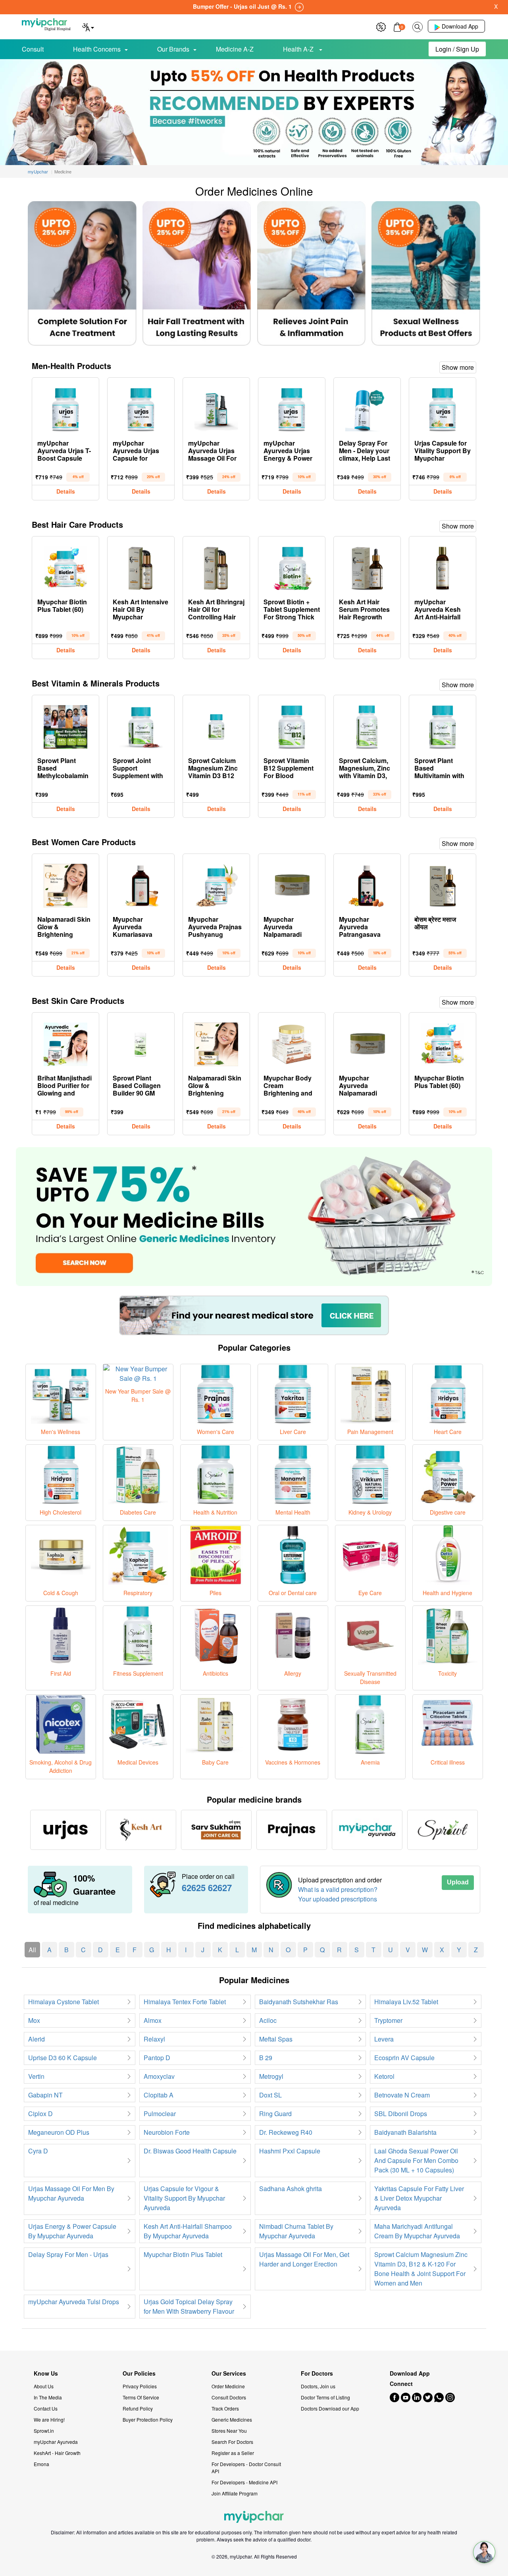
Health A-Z (299, 49)
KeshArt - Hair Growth (57, 2453)
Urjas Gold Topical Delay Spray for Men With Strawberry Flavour (189, 2306)
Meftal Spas (276, 2039)
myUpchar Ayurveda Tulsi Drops (74, 2302)
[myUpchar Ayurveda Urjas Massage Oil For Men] (216, 408)
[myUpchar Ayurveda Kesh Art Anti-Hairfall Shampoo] (443, 566)
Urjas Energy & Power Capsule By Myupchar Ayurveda (72, 2231)
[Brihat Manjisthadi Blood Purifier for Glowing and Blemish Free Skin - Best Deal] (65, 1042)
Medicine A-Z (235, 49)
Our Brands (173, 49)
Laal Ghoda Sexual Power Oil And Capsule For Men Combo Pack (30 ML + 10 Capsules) (416, 2160)
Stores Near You (229, 2431)
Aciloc (268, 2020)
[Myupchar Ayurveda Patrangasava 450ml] (367, 884)
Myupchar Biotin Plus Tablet (183, 2254)
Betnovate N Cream (402, 2095)
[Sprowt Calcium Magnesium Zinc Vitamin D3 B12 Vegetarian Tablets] (216, 725)
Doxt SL (270, 2095)
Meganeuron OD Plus (59, 2132)
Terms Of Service (141, 2397)
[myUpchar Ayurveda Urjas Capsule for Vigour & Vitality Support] (141, 408)
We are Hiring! (49, 2419)
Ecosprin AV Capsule (404, 2058)
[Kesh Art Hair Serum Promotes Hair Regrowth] (367, 566)
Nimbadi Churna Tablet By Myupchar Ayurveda (296, 2231)
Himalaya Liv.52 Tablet (406, 2002)
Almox (153, 2020)
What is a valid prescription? (338, 1889)
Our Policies (139, 2373)
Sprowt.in (44, 2431)
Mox (34, 2020)
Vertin (36, 2076)
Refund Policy (138, 2408)
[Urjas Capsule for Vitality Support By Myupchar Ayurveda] (443, 408)
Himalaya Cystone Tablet (63, 2002)
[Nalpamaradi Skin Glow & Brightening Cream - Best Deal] (65, 884)
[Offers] (381, 26)
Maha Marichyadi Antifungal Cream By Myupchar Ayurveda (417, 2231)
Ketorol (384, 2076)
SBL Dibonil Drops (401, 2114)
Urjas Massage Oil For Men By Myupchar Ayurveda (71, 2193)
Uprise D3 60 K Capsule (63, 2058)
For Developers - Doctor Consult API (246, 2467)
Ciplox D (40, 2114)
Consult (33, 49)
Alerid (37, 2039)
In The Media (48, 2397)
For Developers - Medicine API (244, 2482)
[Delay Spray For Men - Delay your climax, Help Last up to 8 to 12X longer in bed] (367, 408)
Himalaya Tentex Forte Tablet (185, 2002)
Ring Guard (275, 2114)
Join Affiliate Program (235, 2493)
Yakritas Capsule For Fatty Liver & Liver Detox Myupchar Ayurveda (419, 2198)
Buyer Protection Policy (148, 2419)
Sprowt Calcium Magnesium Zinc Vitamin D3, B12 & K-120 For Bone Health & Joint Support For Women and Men (421, 2269)
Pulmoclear (160, 2114)
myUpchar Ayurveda (56, 2442)
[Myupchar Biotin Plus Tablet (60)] (65, 566)
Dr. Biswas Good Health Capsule (190, 2151)
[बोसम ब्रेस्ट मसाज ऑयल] (443, 884)
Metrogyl (271, 2076)
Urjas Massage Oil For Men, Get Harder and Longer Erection (304, 2259)
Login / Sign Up (457, 49)
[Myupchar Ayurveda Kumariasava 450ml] (141, 884)
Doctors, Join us (318, 2386)
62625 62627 (207, 1888)
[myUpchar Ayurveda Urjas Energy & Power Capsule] (292, 408)
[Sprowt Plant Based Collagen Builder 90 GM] (141, 1042)
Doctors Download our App (330, 2408)
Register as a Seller (233, 2453)
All (32, 1950)
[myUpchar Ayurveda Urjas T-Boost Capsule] (65, 408)
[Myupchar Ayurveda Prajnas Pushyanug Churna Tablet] (216, 884)
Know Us (46, 2373)
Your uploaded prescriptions (338, 1899)
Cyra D (38, 2151)
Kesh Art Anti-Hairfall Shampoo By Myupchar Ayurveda (188, 2231)
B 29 (266, 2058)
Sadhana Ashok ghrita (291, 2189)
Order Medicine (228, 2386)
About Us (44, 2386)
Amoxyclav (159, 2076)
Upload (458, 1882)
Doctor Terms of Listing (325, 2397)
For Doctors (317, 2373)
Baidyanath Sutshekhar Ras (299, 2002)
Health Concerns (97, 49)
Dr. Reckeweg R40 (286, 2132)
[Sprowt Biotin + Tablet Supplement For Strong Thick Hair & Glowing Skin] (292, 566)
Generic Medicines (232, 2419)
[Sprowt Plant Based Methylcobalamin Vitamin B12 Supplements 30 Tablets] (65, 725)
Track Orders (225, 2408)
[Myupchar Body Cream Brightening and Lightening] (292, 1042)
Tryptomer (388, 2020)
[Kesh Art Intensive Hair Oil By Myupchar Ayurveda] (141, 566)
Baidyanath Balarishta (405, 2132)
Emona (41, 2464)
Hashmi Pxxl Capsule (290, 2151)
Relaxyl (154, 2039)
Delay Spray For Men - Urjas (68, 2254)
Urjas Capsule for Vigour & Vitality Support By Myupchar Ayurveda (184, 2198)
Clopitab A (159, 2095)
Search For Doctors (232, 2442)
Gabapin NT (45, 2095)
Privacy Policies (140, 2386)
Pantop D (157, 2058)
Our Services (229, 2373)
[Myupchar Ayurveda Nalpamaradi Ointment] (292, 884)
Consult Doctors (229, 2397)
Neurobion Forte (167, 2132)
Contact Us (46, 2408)
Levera (384, 2039)
